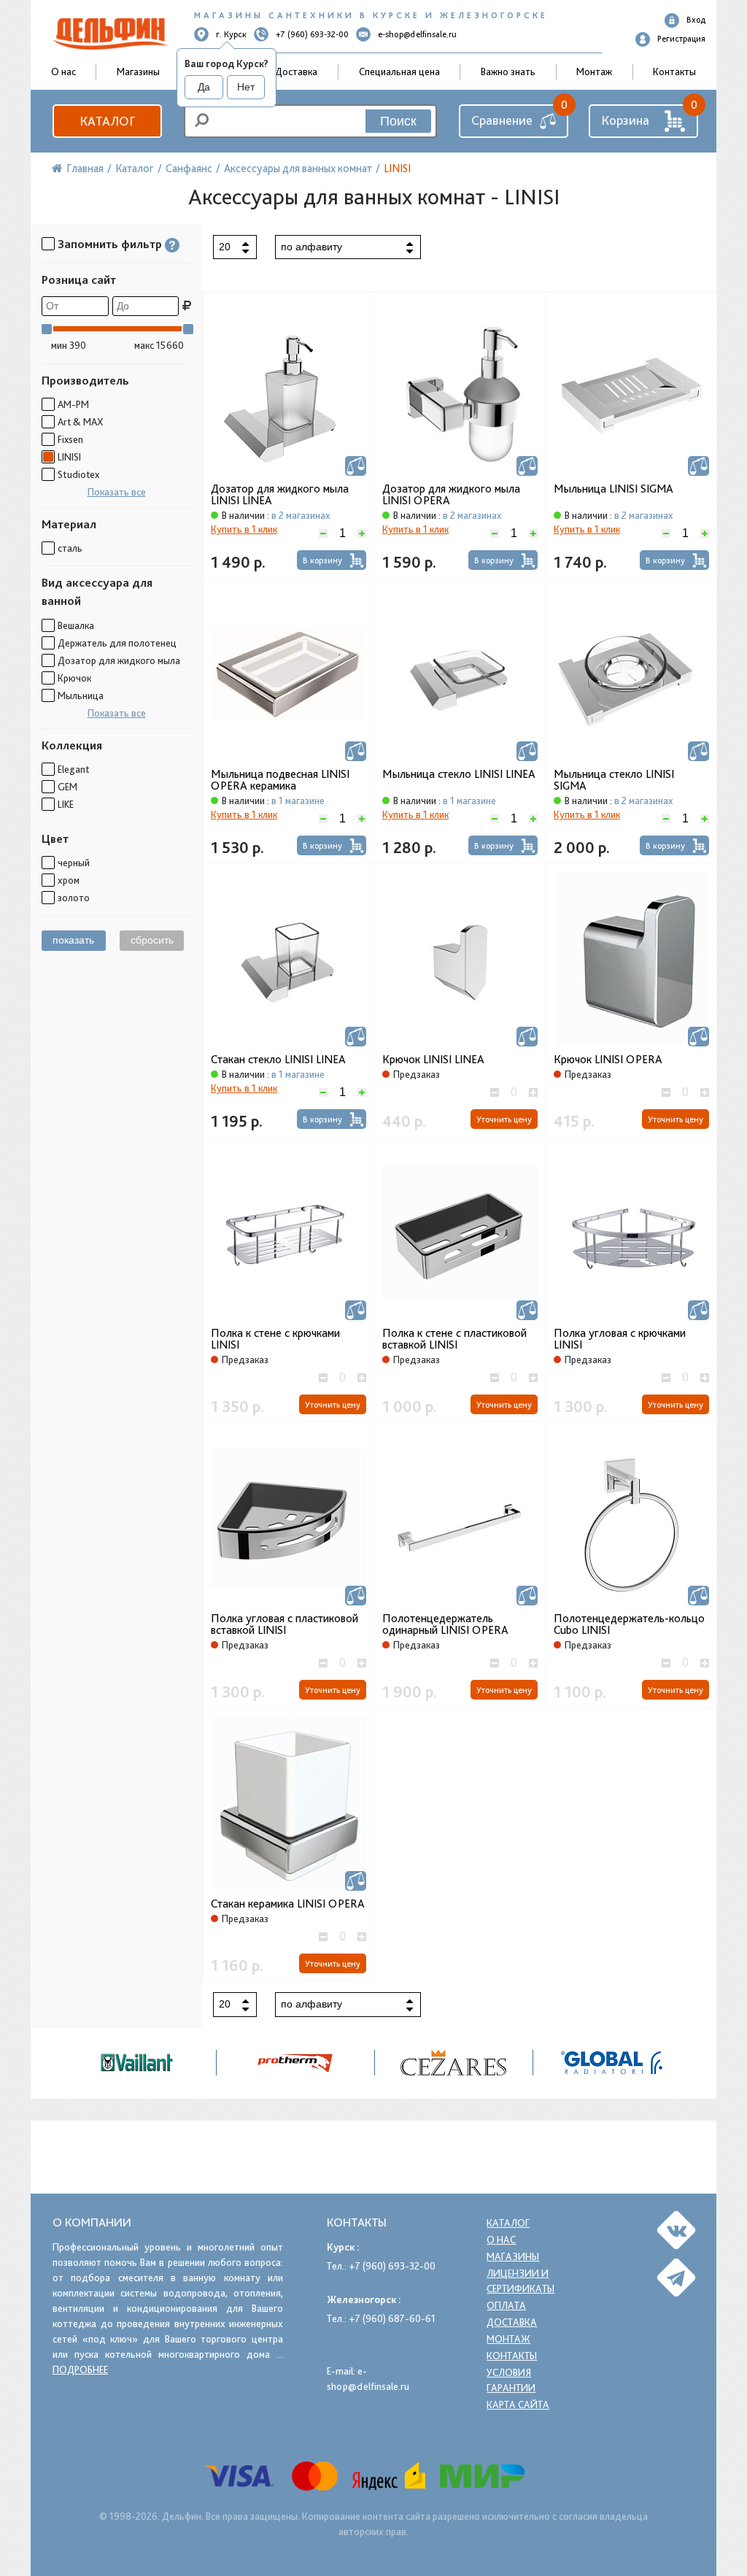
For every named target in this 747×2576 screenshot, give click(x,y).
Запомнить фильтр (110, 244)
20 (225, 247)
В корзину (322, 560)
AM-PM (73, 404)
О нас (501, 2240)
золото (74, 898)
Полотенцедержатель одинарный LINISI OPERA (445, 1624)
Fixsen (70, 439)
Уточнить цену (504, 1119)
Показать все (117, 492)
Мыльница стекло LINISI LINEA (459, 774)
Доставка (296, 72)
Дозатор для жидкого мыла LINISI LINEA (280, 495)
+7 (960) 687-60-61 (392, 2318)
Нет (246, 87)
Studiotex (78, 474)
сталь (70, 548)
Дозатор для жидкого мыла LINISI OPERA (451, 495)
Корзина (625, 120)
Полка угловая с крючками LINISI (620, 1339)
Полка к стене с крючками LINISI (275, 1339)
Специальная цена (399, 72)
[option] (454, 2063)
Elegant (73, 769)
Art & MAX (80, 422)
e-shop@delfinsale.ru (417, 34)
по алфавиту (311, 247)
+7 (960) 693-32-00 (312, 34)
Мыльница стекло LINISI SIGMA (614, 780)
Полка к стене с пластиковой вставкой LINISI (454, 1339)
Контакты (674, 72)
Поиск (398, 121)
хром (69, 880)
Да (204, 87)
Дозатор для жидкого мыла (119, 660)
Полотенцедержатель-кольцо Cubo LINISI (629, 1624)
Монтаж (594, 72)
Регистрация (681, 39)
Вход (696, 20)
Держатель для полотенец (117, 643)
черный (74, 863)
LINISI (69, 457)
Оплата (506, 2305)
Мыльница (81, 695)
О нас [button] (63, 72)
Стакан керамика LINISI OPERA (288, 1904)
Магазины (138, 72)
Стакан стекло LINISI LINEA (278, 1060)
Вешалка (76, 625)
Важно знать (508, 72)
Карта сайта (518, 2405)
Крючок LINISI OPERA (608, 1060)
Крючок (74, 678)
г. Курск (231, 34)
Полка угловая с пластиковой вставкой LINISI (285, 1624)
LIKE (66, 804)
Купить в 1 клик (244, 529)
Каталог (107, 121)
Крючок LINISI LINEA (433, 1060)
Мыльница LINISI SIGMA (614, 489)
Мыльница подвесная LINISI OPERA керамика (280, 780)
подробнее (80, 2369)
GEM (67, 787)
